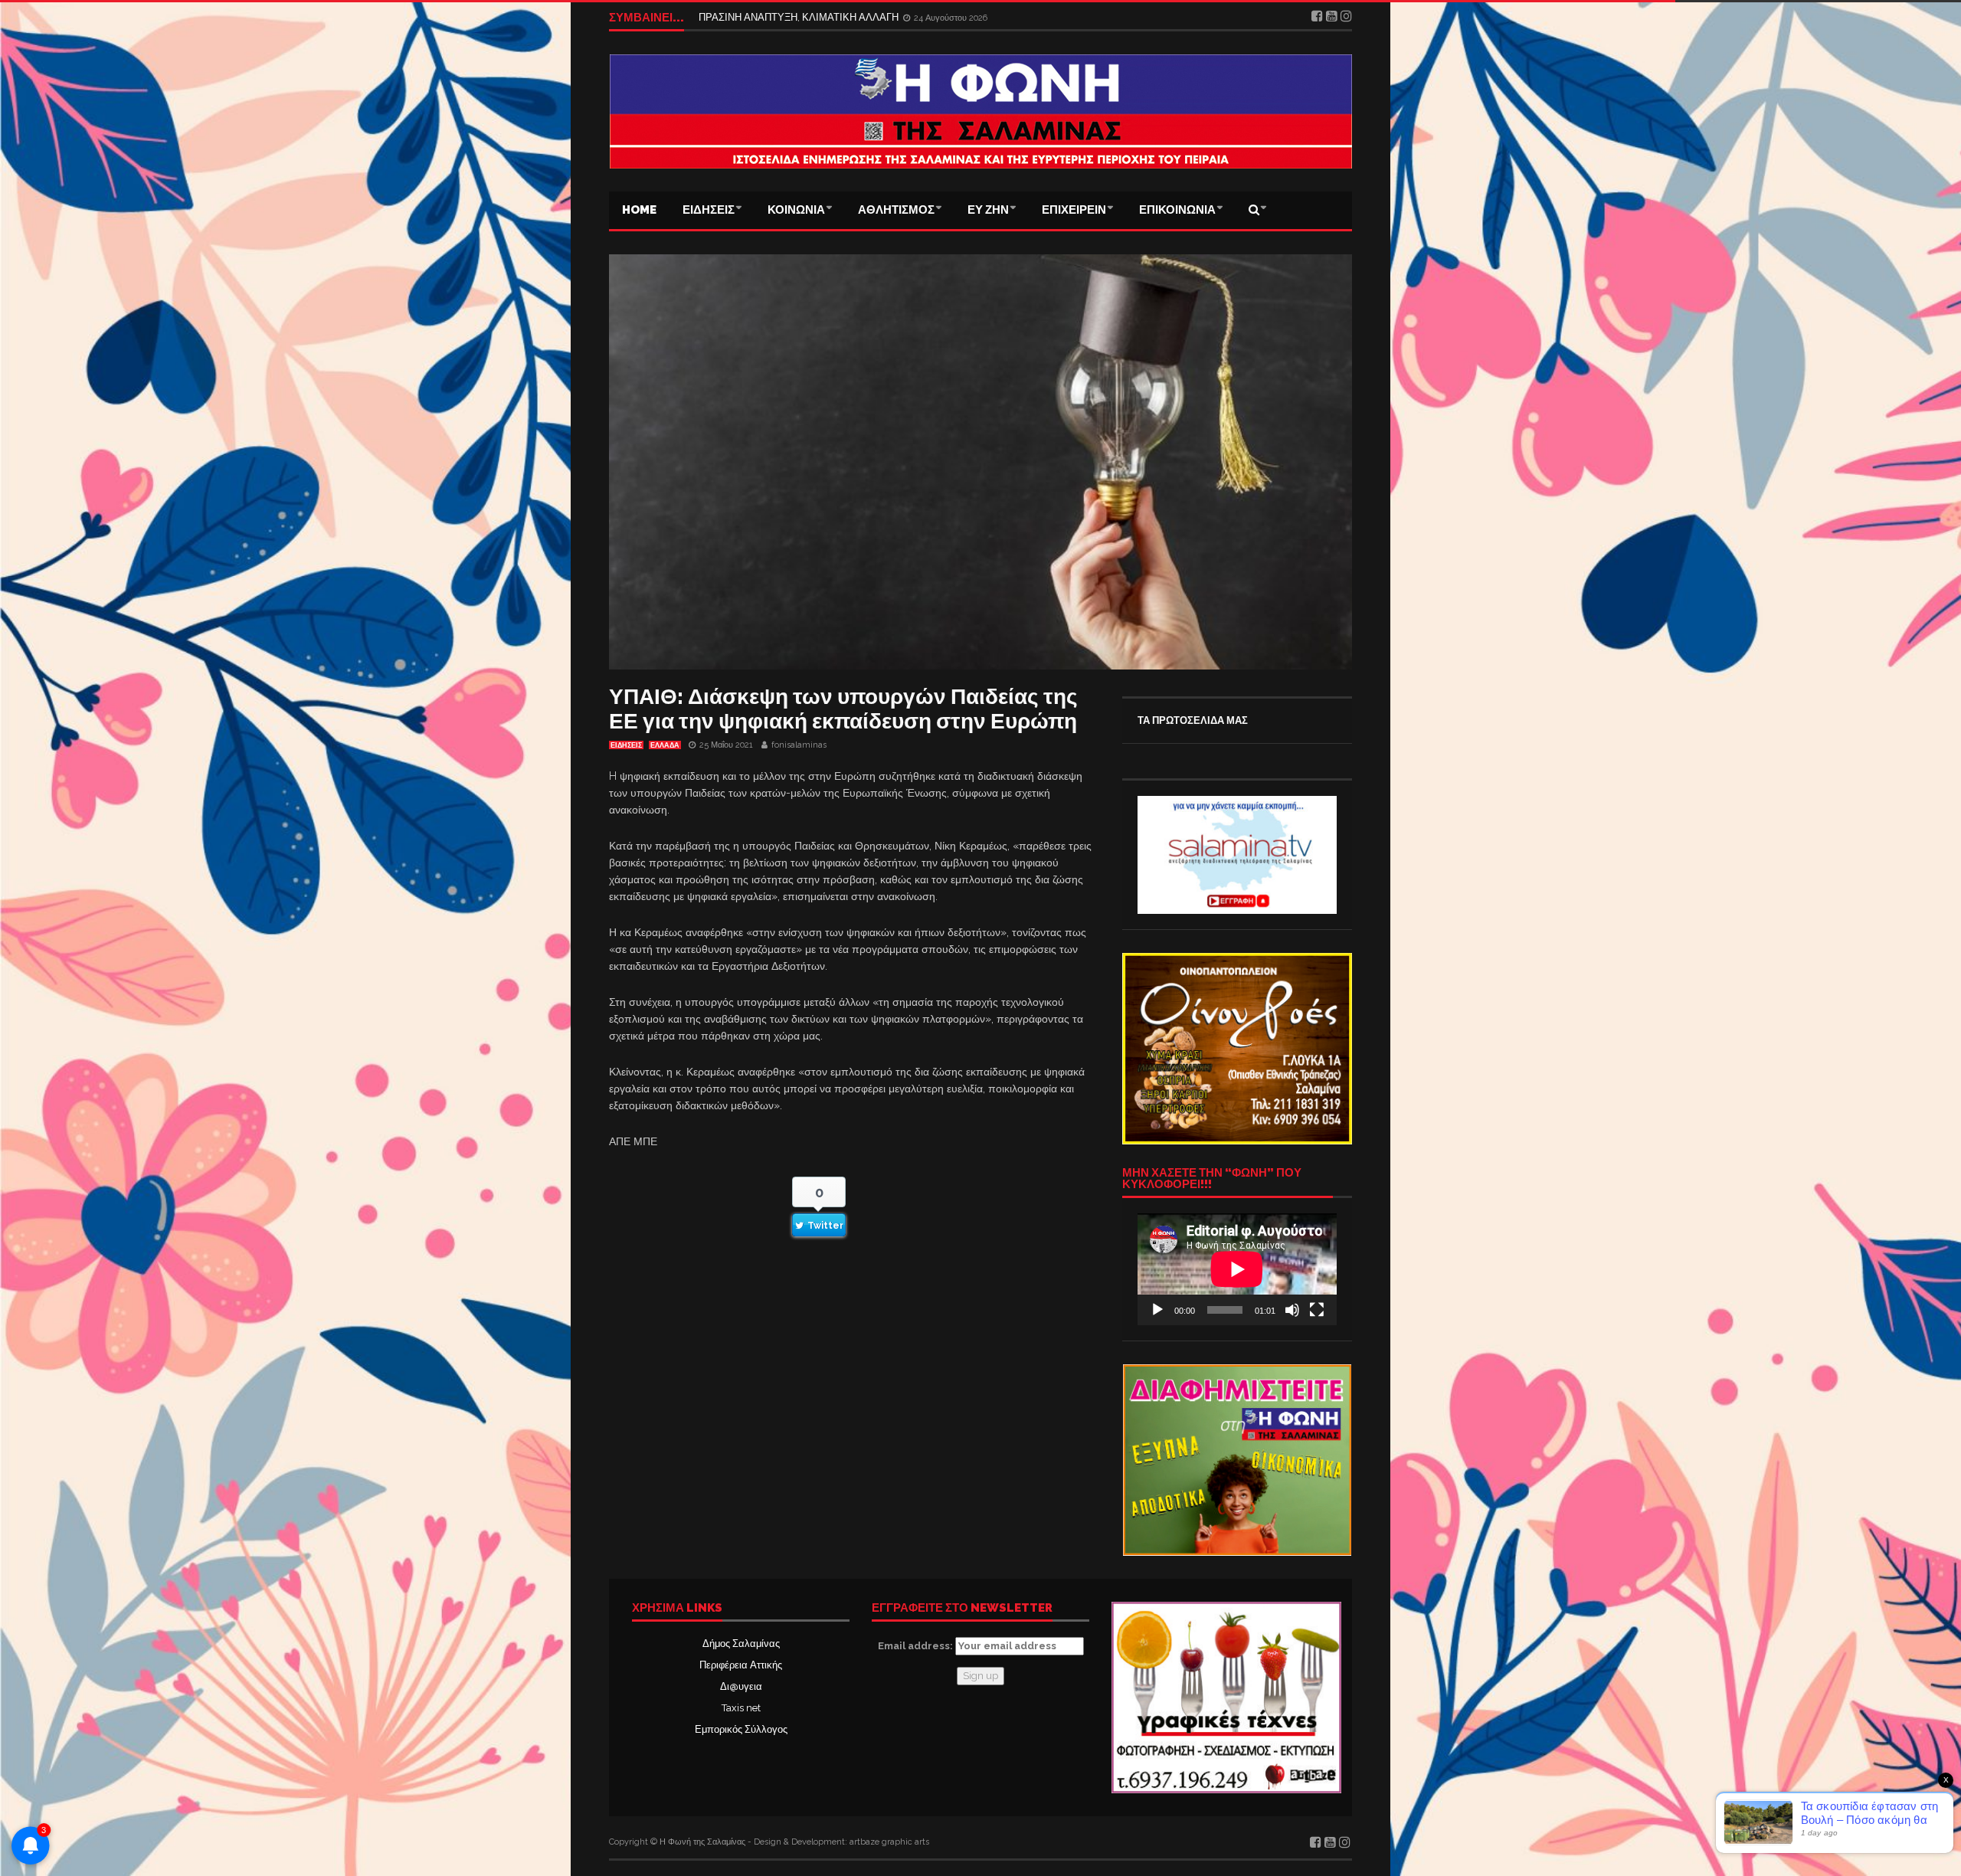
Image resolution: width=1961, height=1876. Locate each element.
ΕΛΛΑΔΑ (665, 745)
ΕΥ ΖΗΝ (988, 210)
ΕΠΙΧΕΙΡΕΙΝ (1074, 210)
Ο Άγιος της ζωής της (745, 17)
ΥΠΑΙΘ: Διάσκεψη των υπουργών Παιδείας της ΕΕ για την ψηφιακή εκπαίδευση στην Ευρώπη (843, 709)
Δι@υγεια (741, 1686)
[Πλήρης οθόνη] (1317, 1310)
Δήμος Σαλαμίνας (741, 1644)
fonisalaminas (799, 745)
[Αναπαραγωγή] (1157, 1310)
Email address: (917, 1646)
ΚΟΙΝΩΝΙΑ (796, 210)
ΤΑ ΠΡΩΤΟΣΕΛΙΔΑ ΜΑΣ (1193, 720)
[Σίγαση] (1292, 1310)
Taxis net (741, 1708)
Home (639, 210)
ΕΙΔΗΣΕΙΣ (709, 210)
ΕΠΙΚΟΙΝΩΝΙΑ (1177, 210)
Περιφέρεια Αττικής (741, 1665)
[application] (1237, 1269)
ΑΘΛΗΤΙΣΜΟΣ (896, 210)
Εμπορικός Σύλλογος (741, 1729)
